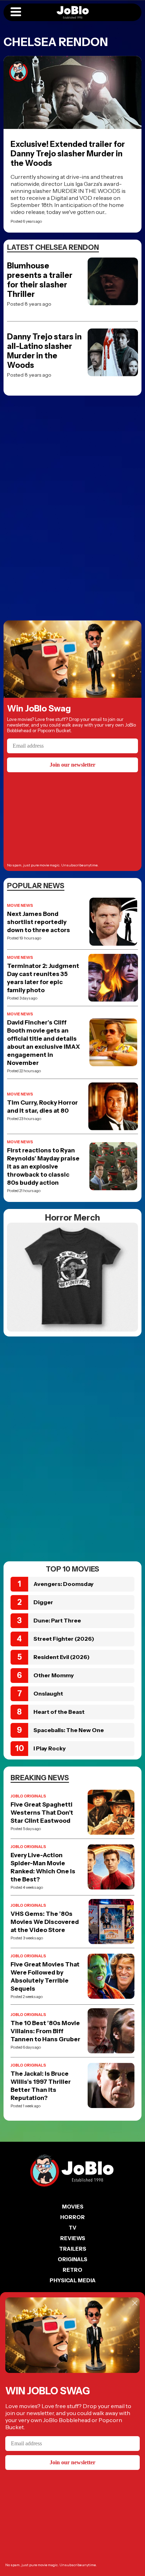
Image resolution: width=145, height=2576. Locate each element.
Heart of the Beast (59, 1712)
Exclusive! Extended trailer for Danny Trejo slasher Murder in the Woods (68, 154)
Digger (43, 1602)
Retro (72, 2270)
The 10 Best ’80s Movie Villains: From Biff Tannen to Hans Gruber (45, 2031)
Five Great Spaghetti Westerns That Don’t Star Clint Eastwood (42, 1813)
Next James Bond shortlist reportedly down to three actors (39, 922)
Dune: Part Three (57, 1620)
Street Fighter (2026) (64, 1639)
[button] (16, 12)
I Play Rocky (50, 1748)
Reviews (73, 2238)
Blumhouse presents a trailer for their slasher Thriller (40, 280)
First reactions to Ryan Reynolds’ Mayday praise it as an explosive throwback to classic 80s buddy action (43, 1166)
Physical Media (73, 2280)
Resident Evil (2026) (62, 1657)
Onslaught (48, 1693)
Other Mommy (54, 1675)
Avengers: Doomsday (64, 1584)
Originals (72, 2259)
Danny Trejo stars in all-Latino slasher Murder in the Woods (44, 351)
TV (72, 2228)
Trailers (73, 2249)
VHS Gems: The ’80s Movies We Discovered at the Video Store (45, 1922)
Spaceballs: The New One (69, 1730)
